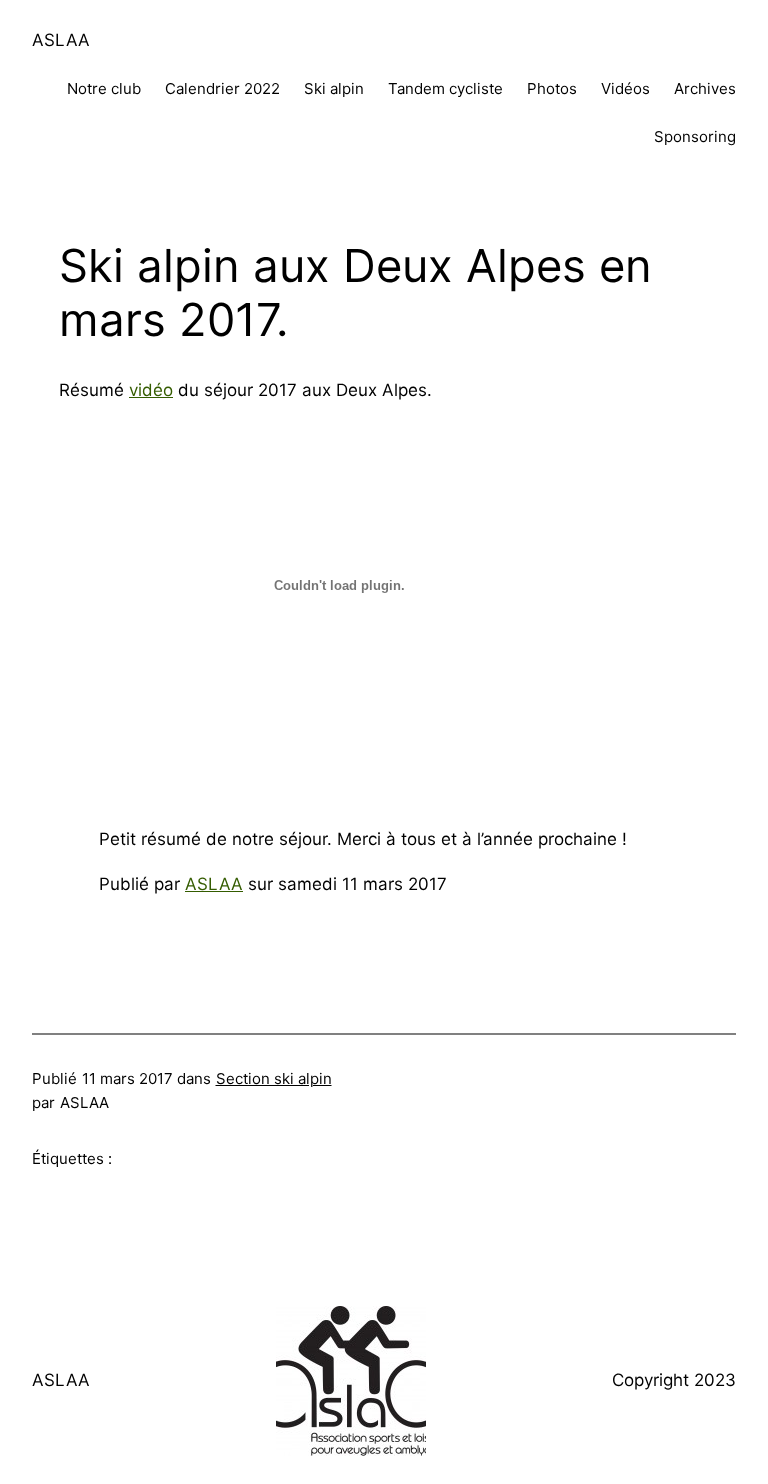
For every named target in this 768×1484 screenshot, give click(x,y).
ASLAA (61, 40)
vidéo (151, 390)
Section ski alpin (274, 1078)
